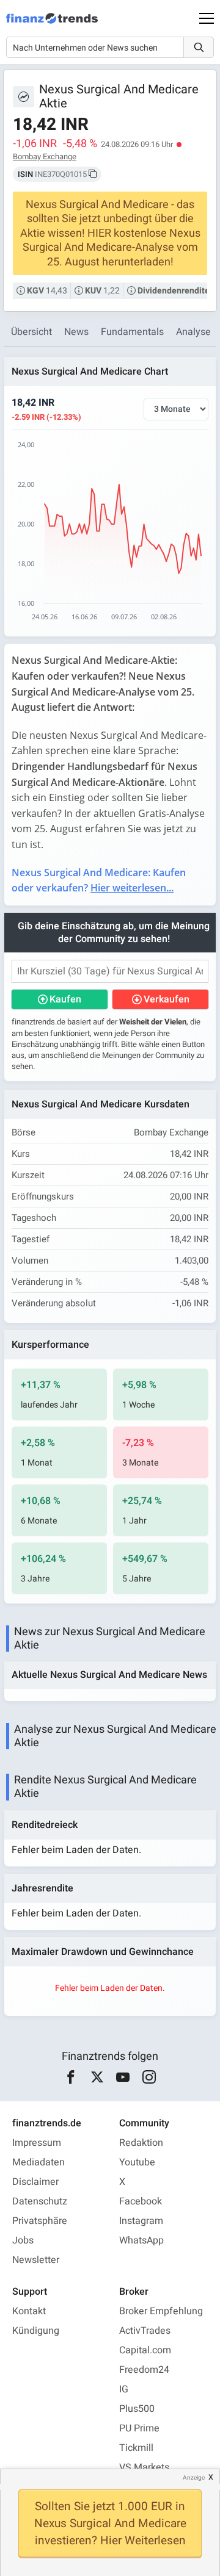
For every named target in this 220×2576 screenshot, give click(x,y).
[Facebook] (71, 2078)
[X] (97, 2078)
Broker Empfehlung (161, 2311)
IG (124, 2389)
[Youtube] (123, 2078)
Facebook (141, 2201)
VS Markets (144, 2467)
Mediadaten (38, 2162)
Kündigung (36, 2331)
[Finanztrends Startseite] (52, 24)
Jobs (23, 2240)
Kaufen (65, 999)
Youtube (137, 2162)
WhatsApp (141, 2240)
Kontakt (29, 2311)
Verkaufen (167, 999)
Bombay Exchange (45, 157)
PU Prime (139, 2428)
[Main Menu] (207, 18)
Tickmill (136, 2448)
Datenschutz (40, 2201)
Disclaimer (35, 2182)
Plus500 (137, 2409)
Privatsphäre (40, 2221)
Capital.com (145, 2350)
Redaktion (141, 2143)
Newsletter (36, 2260)
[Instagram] (149, 2078)
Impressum (37, 2143)
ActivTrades (145, 2331)
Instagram (141, 2221)
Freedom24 (144, 2370)
